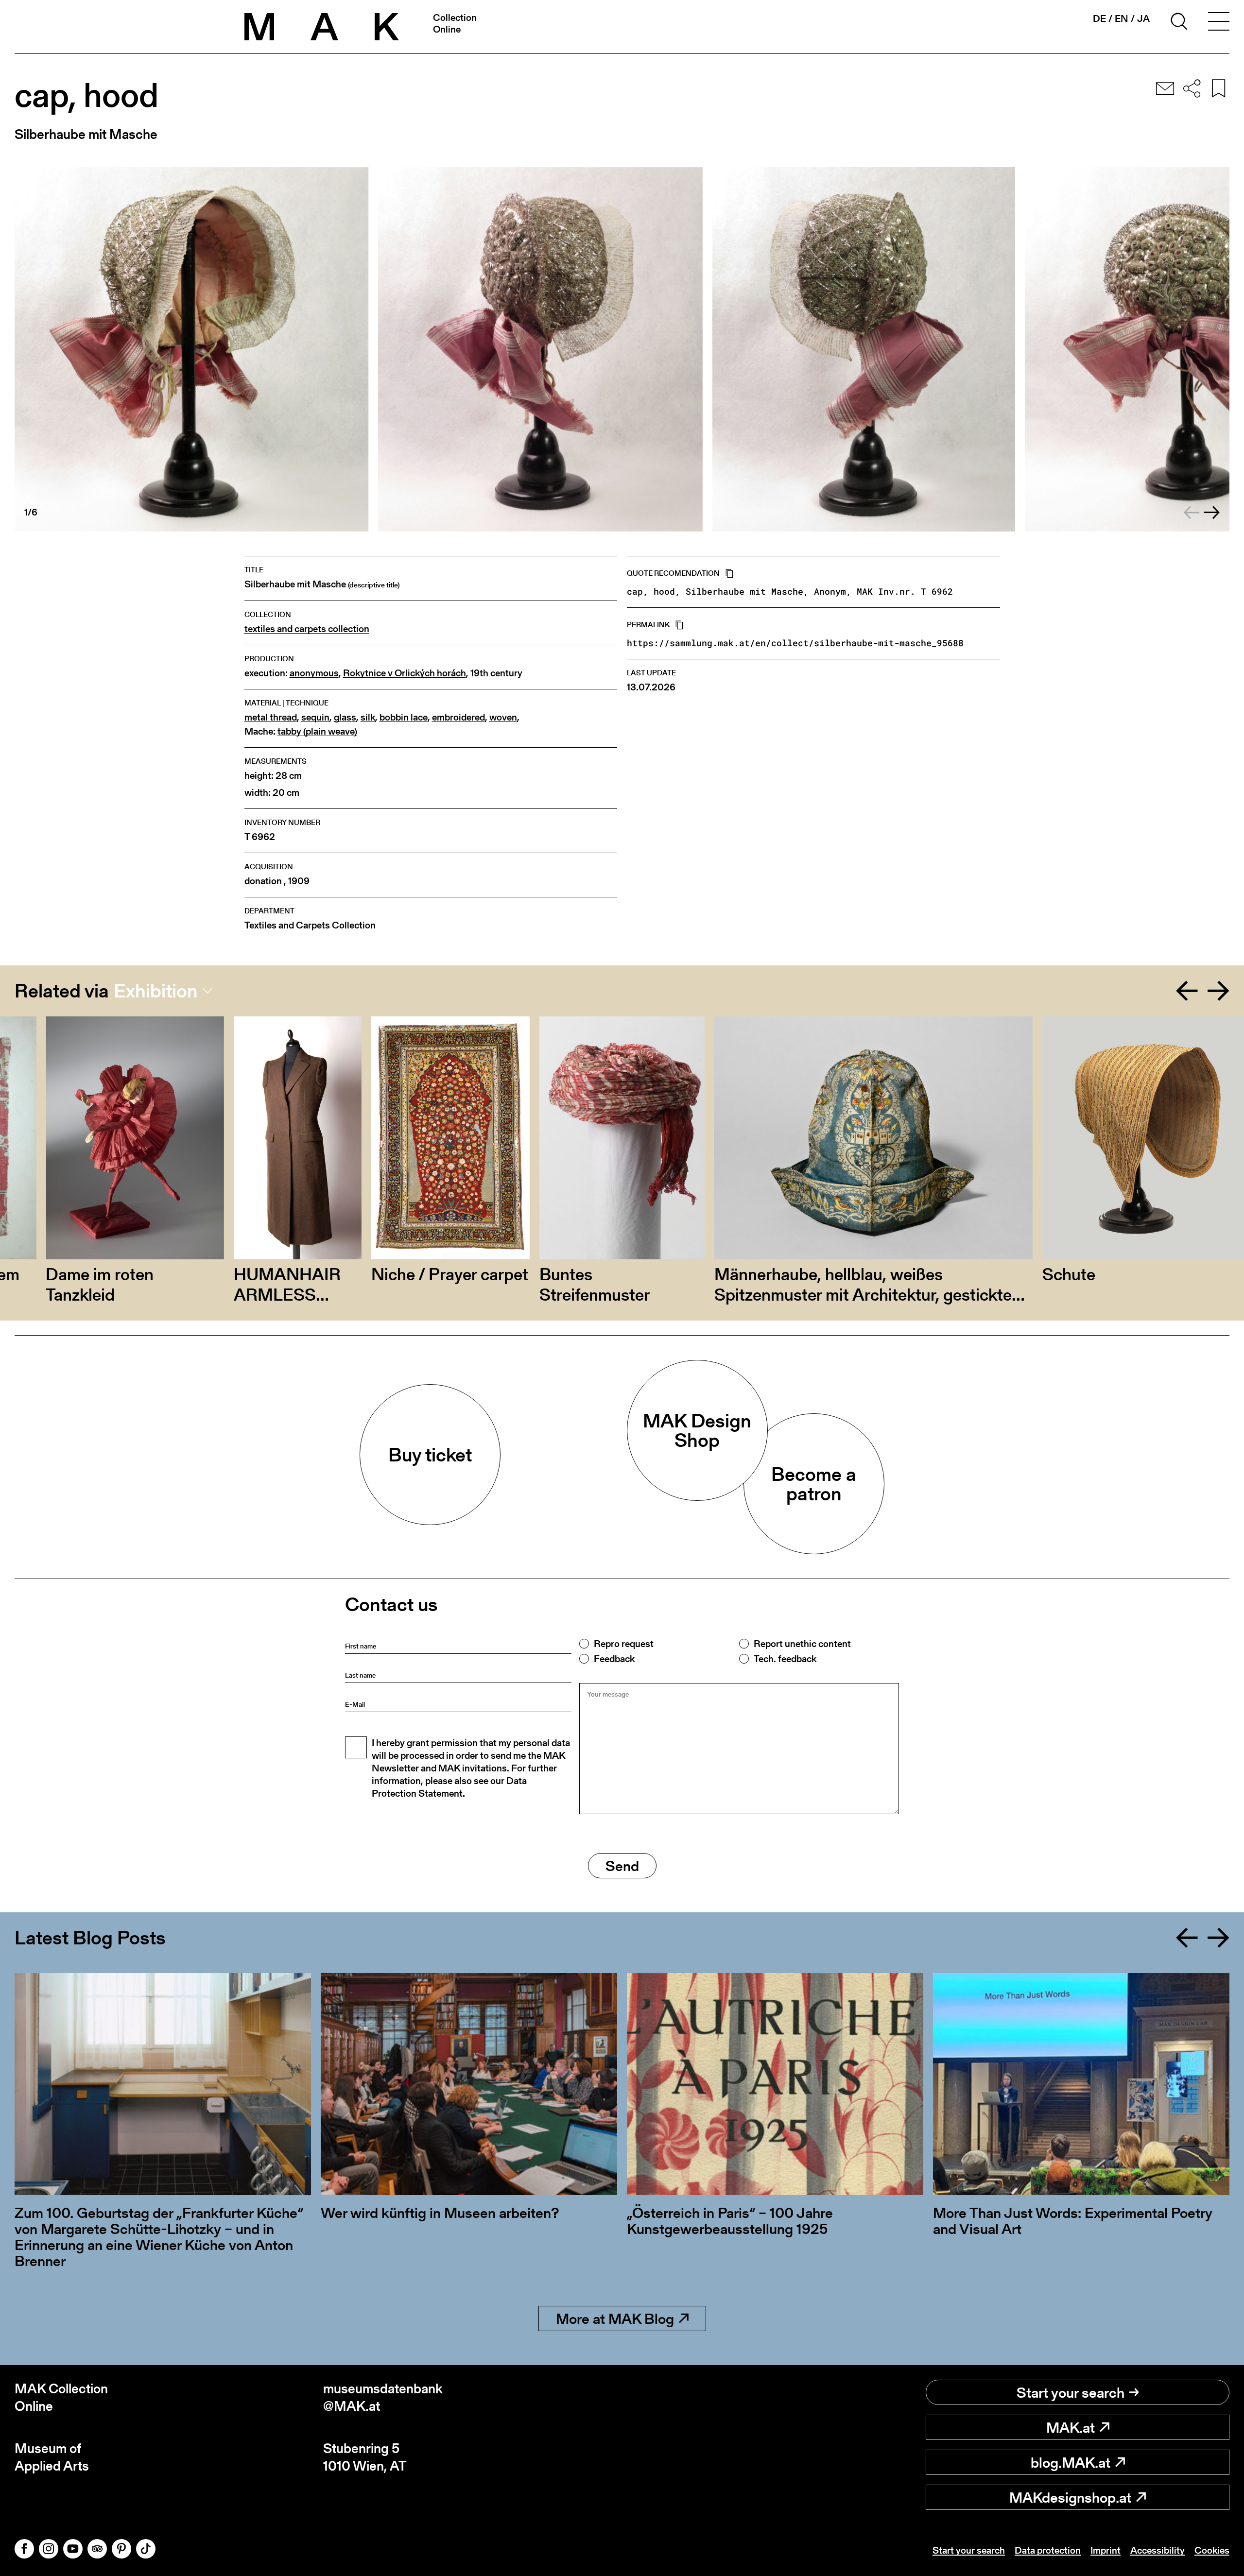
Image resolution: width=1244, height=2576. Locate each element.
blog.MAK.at (1071, 2462)
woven (503, 717)
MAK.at (1071, 2427)
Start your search (1071, 2392)
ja (1143, 18)
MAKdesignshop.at (1070, 2497)
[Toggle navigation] (1219, 23)
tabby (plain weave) (317, 731)
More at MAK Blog (615, 2318)
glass (345, 717)
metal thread (271, 717)
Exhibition (156, 991)
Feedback (614, 1659)
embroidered (458, 717)
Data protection (1048, 2550)
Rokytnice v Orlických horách (405, 673)
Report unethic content (802, 1644)
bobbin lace (404, 717)
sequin (315, 717)
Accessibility (1158, 2550)
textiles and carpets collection (307, 629)
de (1099, 18)
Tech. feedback (785, 1659)
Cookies (1212, 2550)
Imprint (1106, 2550)
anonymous (314, 673)
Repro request (624, 1644)
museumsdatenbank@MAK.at (383, 2397)
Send (622, 1866)
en (1122, 19)
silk (368, 717)
